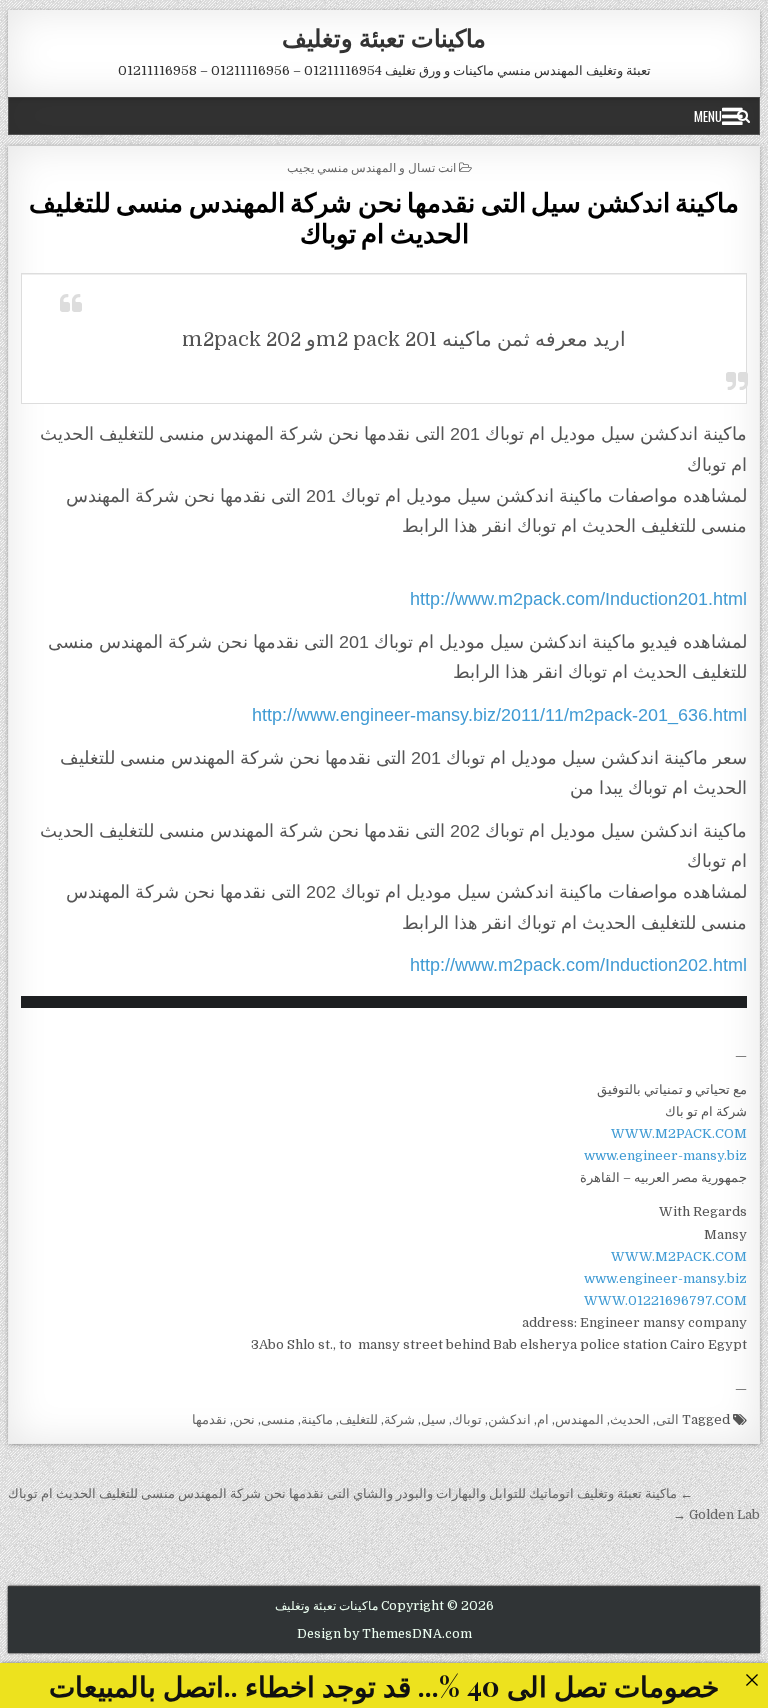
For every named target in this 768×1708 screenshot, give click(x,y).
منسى (278, 1419)
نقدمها (209, 1419)
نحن (244, 1419)
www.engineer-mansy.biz (665, 1155)
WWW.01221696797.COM (665, 1300)
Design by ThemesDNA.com (384, 1634)
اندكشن (509, 1419)
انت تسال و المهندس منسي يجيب (371, 166)
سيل (433, 1419)
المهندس (579, 1419)
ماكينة (317, 1419)
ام (543, 1419)
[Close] (751, 1679)
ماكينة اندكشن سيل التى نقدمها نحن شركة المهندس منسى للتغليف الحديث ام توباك (384, 217)
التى (667, 1419)
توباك (467, 1419)
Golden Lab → (716, 1514)
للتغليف (358, 1419)
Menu (708, 116)
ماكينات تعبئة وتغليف (384, 37)
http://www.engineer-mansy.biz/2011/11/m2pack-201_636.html (499, 715)
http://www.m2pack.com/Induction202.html (578, 965)
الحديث (630, 1419)
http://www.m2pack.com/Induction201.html (578, 599)
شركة (399, 1419)
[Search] (743, 116)
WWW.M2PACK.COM (679, 1133)
